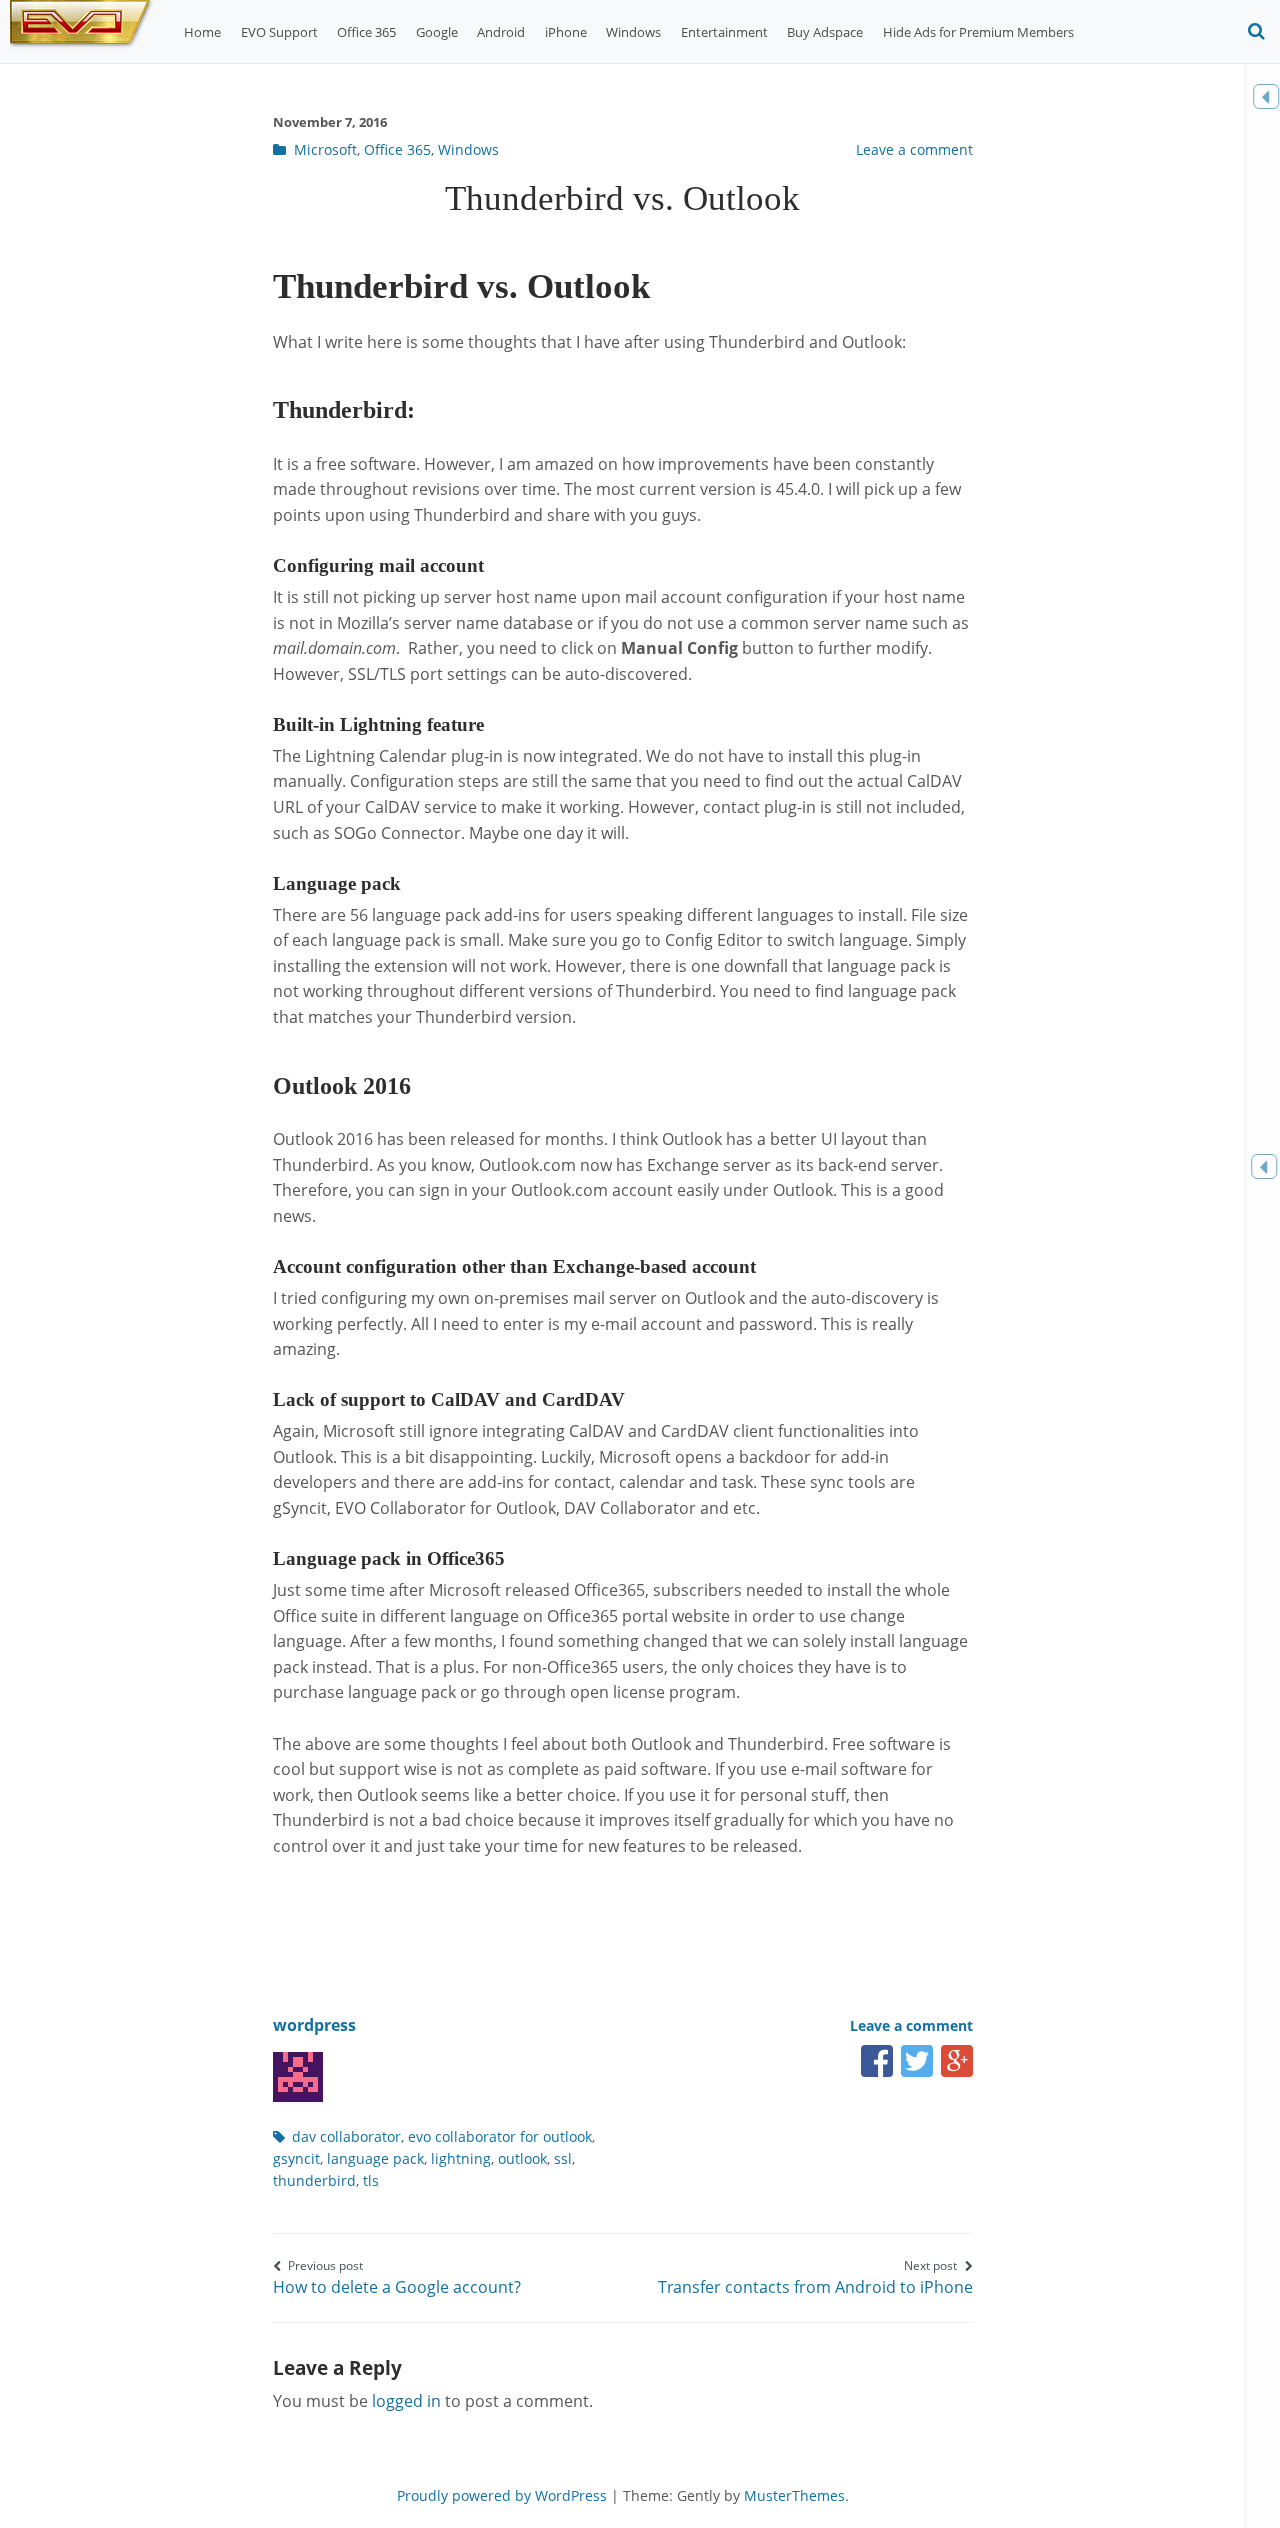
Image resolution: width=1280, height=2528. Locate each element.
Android (501, 32)
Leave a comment (914, 149)
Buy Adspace (825, 32)
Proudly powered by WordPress (502, 2495)
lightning (461, 2158)
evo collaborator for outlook (500, 2136)
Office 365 (366, 32)
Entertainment (724, 32)
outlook (522, 2158)
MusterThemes (794, 2495)
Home (202, 32)
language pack (375, 2158)
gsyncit (296, 2158)
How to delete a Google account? (397, 2277)
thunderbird (314, 2180)
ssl (563, 2158)
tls (371, 2180)
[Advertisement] (637, 1913)
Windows (633, 32)
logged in (406, 2401)
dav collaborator (346, 2136)
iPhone (566, 32)
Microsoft (325, 149)
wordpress (314, 2025)
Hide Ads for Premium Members (978, 32)
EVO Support (279, 32)
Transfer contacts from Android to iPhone (815, 2277)
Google (437, 32)
